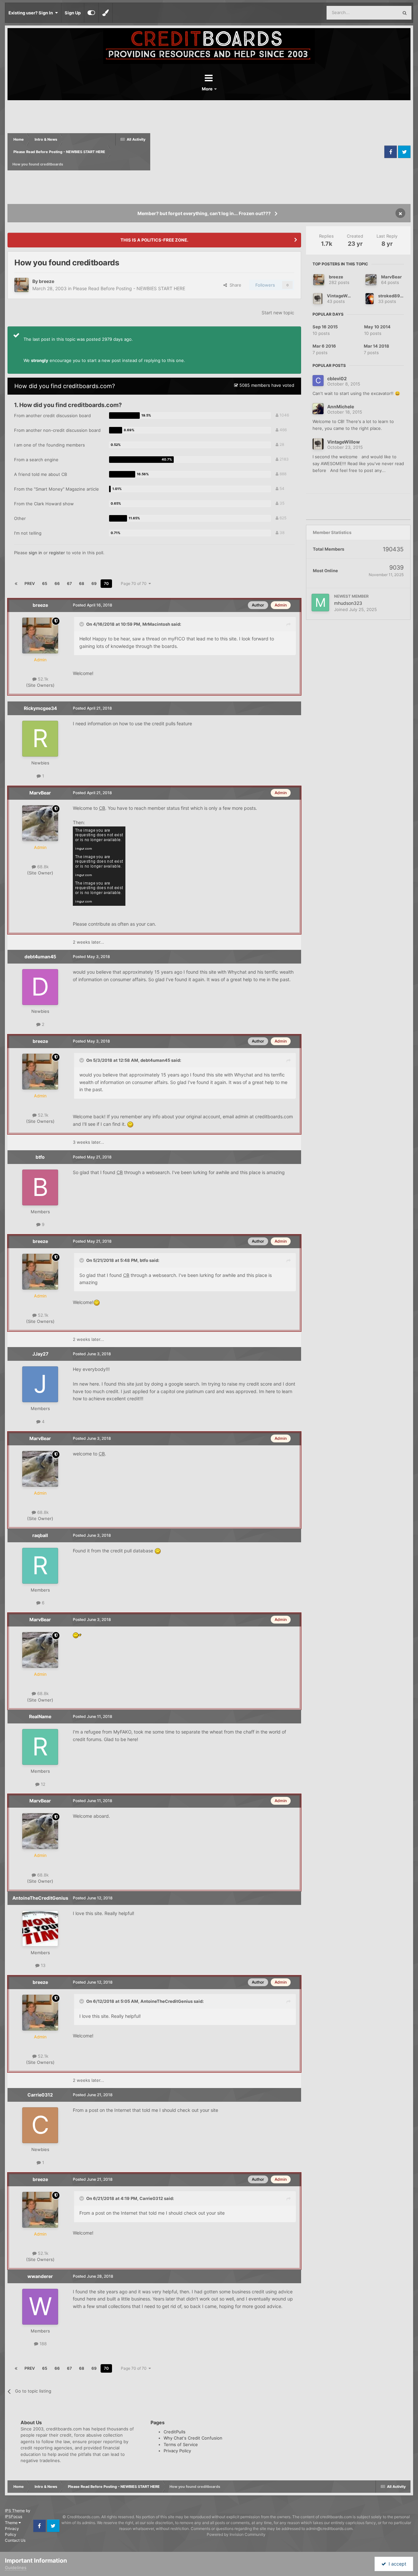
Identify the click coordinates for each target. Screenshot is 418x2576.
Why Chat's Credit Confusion (193, 2438)
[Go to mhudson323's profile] (320, 603)
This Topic (379, 13)
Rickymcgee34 (40, 708)
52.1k (42, 679)
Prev (30, 583)
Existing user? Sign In (32, 13)
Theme (12, 2523)
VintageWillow (342, 296)
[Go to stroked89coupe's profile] (370, 299)
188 (42, 2344)
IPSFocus (14, 2516)
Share (234, 285)
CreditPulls (175, 2432)
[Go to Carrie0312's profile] (40, 2125)
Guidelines (16, 2568)
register (57, 553)
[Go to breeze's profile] (22, 285)
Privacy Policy (177, 2451)
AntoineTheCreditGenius (40, 1898)
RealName (40, 1716)
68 (82, 583)
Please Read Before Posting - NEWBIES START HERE (129, 288)
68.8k (42, 867)
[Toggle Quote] (82, 624)
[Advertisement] (266, 152)
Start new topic (278, 313)
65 (45, 583)
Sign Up (73, 13)
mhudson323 (348, 603)
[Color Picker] (105, 13)
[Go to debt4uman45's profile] (40, 987)
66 (57, 583)
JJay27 (40, 1354)
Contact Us (15, 2540)
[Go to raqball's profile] (40, 1566)
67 (69, 583)
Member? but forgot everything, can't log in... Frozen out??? (204, 213)
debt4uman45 (40, 957)
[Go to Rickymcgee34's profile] (40, 739)
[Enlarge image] (130, 1124)
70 (106, 583)
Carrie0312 (40, 2095)
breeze (47, 281)
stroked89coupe (396, 296)
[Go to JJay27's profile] (40, 1384)
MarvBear (40, 793)
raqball (40, 1535)
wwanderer (40, 2276)
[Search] (405, 13)
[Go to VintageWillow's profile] (318, 299)
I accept (396, 2564)
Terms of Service (181, 2444)
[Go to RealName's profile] (40, 1747)
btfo (40, 1157)
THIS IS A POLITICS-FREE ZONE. (154, 240)
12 (42, 1784)
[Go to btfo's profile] (40, 1187)
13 (42, 1965)
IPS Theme (15, 2511)
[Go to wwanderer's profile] (40, 2307)
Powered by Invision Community (236, 2534)
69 (94, 583)
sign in (35, 553)
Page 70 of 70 (135, 583)
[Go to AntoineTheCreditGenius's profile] (40, 1928)
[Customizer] (91, 13)
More (208, 89)
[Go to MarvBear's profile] (40, 823)
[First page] (16, 584)
